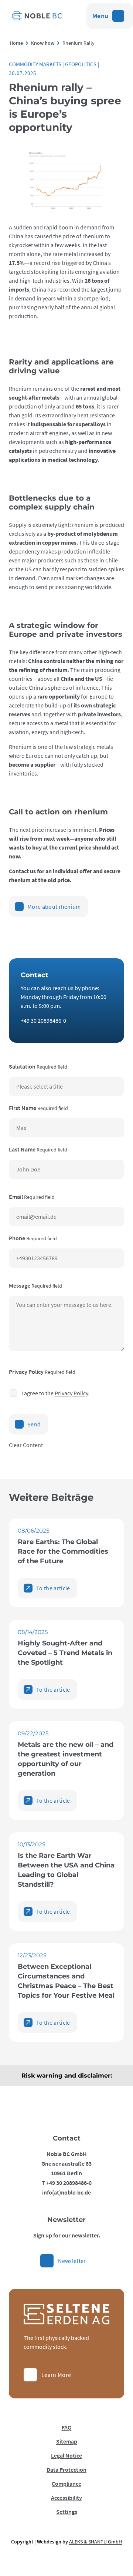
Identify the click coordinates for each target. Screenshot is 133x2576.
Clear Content (26, 1445)
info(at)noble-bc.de (66, 2192)
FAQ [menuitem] (67, 2427)
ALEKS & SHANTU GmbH (96, 2542)
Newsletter (72, 2261)
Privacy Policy (71, 1393)
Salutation (38, 1066)
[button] (66, 2076)
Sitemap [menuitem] (67, 2441)
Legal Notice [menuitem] (66, 2455)
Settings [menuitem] (67, 2512)
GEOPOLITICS (81, 64)
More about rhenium (54, 907)
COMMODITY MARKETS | (37, 64)
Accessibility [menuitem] (66, 2498)
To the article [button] (53, 1588)
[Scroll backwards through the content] (14, 43)
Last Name (38, 1149)
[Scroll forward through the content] (123, 43)
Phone (33, 1238)
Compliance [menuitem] (66, 2483)
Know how (43, 43)
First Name (38, 1108)
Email (32, 1197)
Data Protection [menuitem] (66, 2469)
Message (35, 1285)
